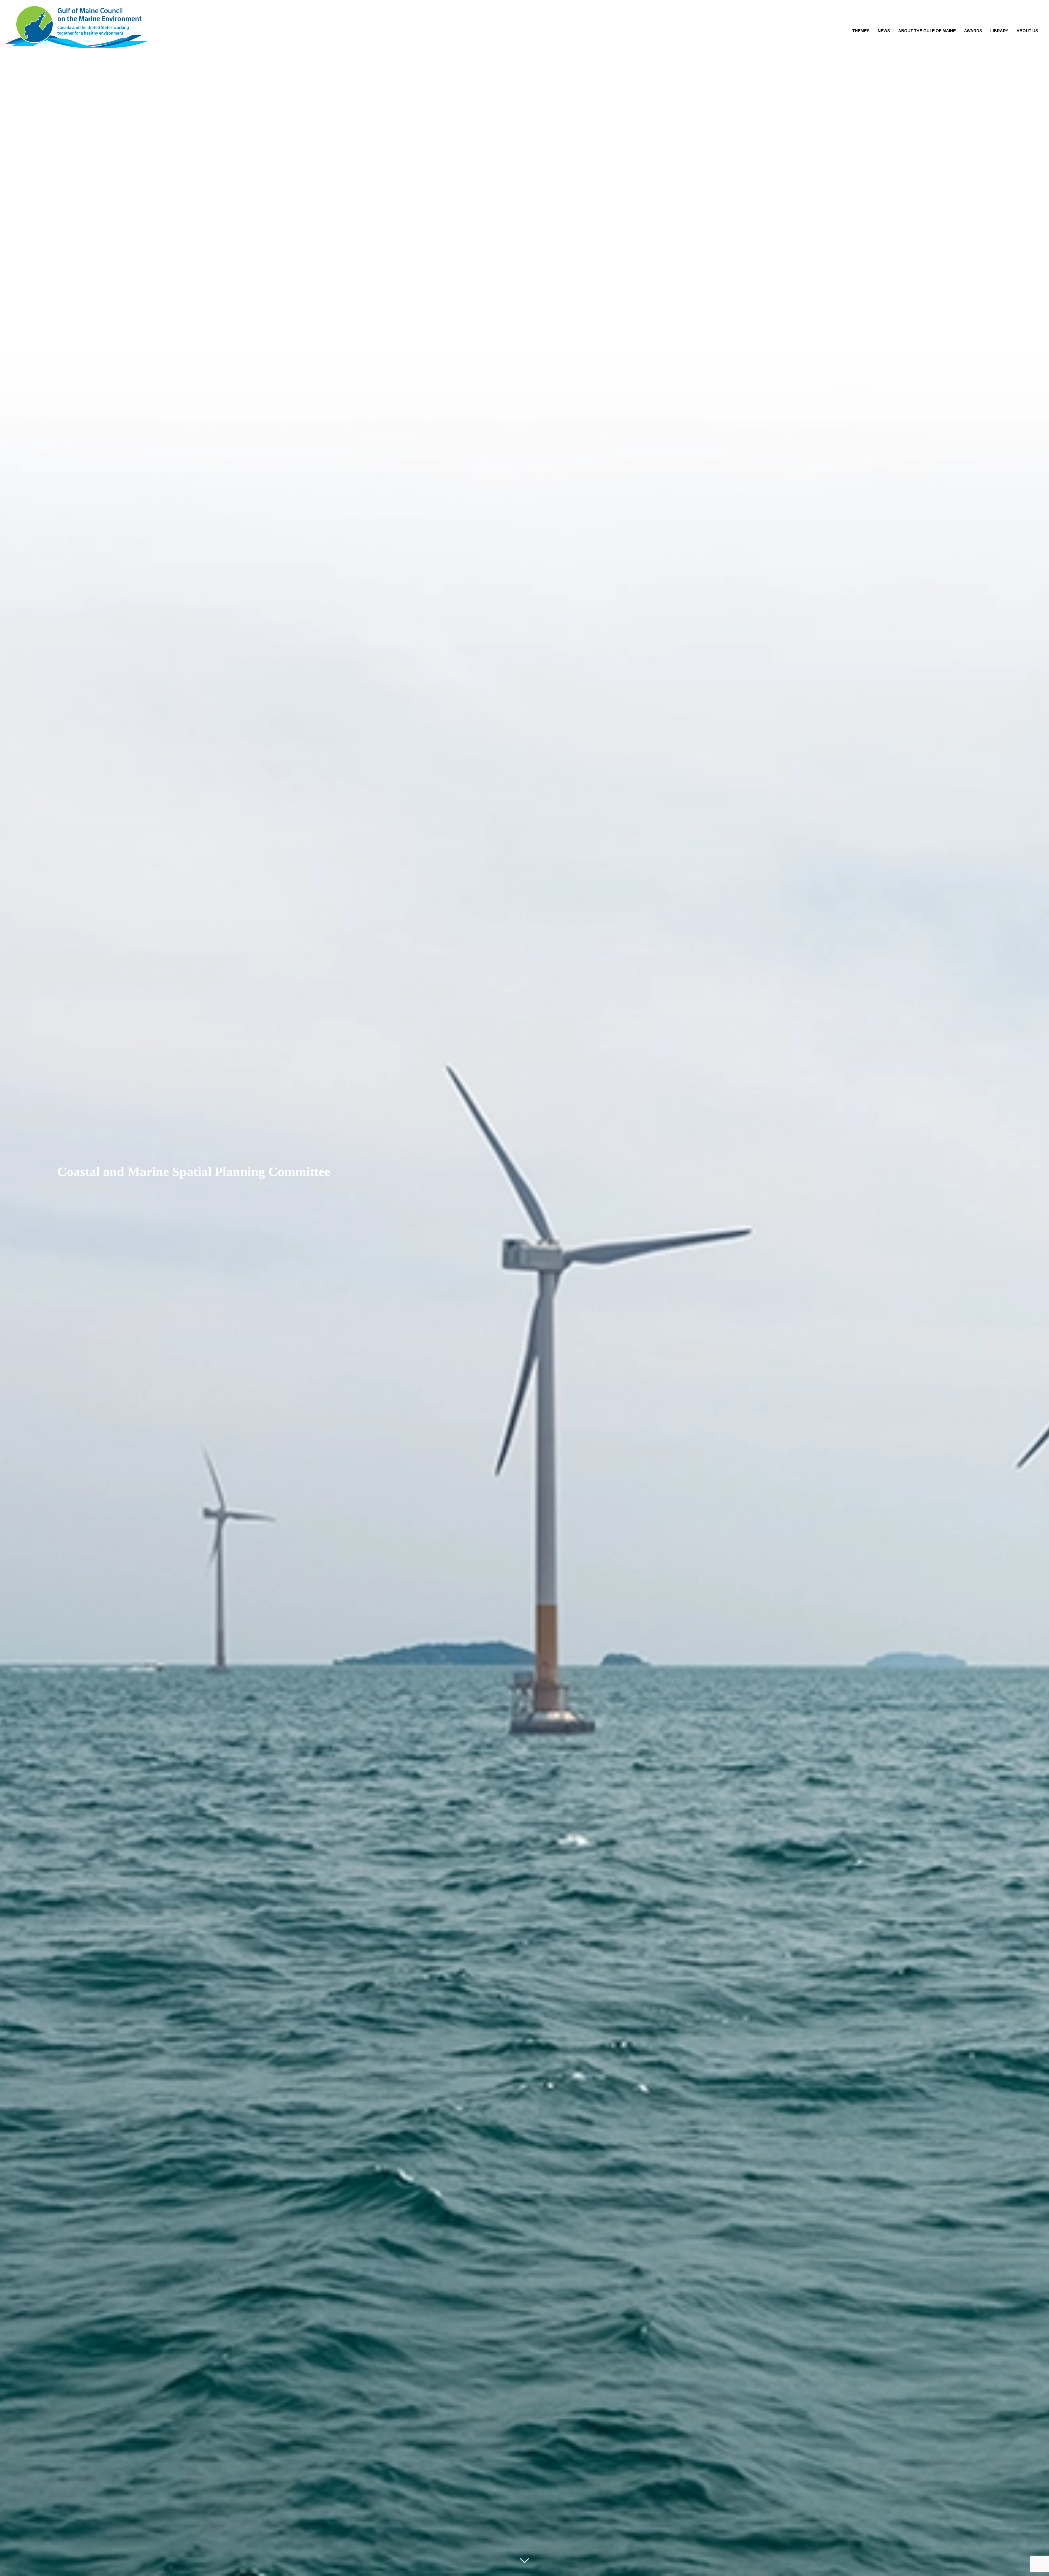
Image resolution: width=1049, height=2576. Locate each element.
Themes (861, 31)
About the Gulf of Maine (927, 31)
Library (999, 31)
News (884, 31)
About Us (1027, 31)
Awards (973, 31)
